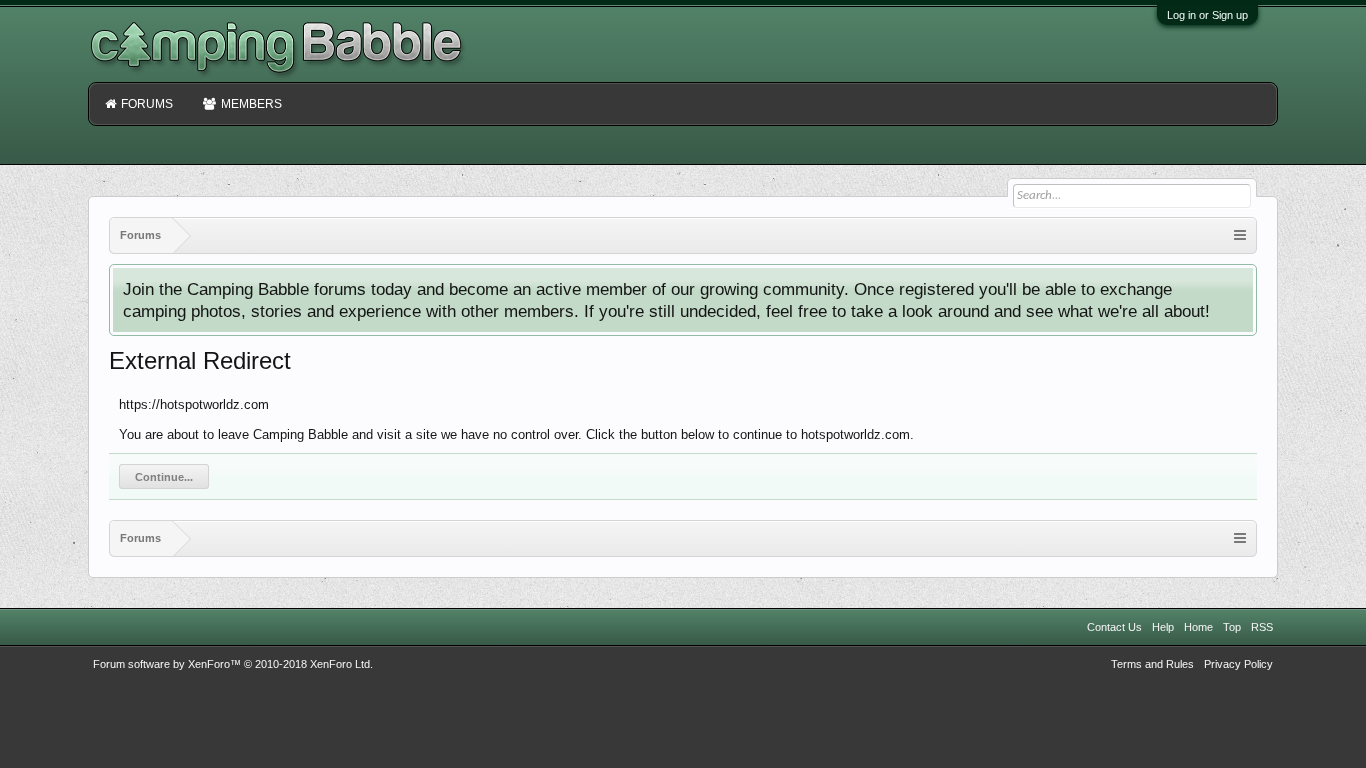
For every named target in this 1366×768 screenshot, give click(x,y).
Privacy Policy (1238, 664)
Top (1232, 627)
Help (1163, 627)
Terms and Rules (1152, 664)
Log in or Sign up (1207, 15)
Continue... (164, 477)
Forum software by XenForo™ (233, 664)
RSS (1262, 627)
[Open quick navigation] (1240, 235)
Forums (147, 104)
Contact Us (1114, 627)
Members (251, 104)
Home (1198, 627)
